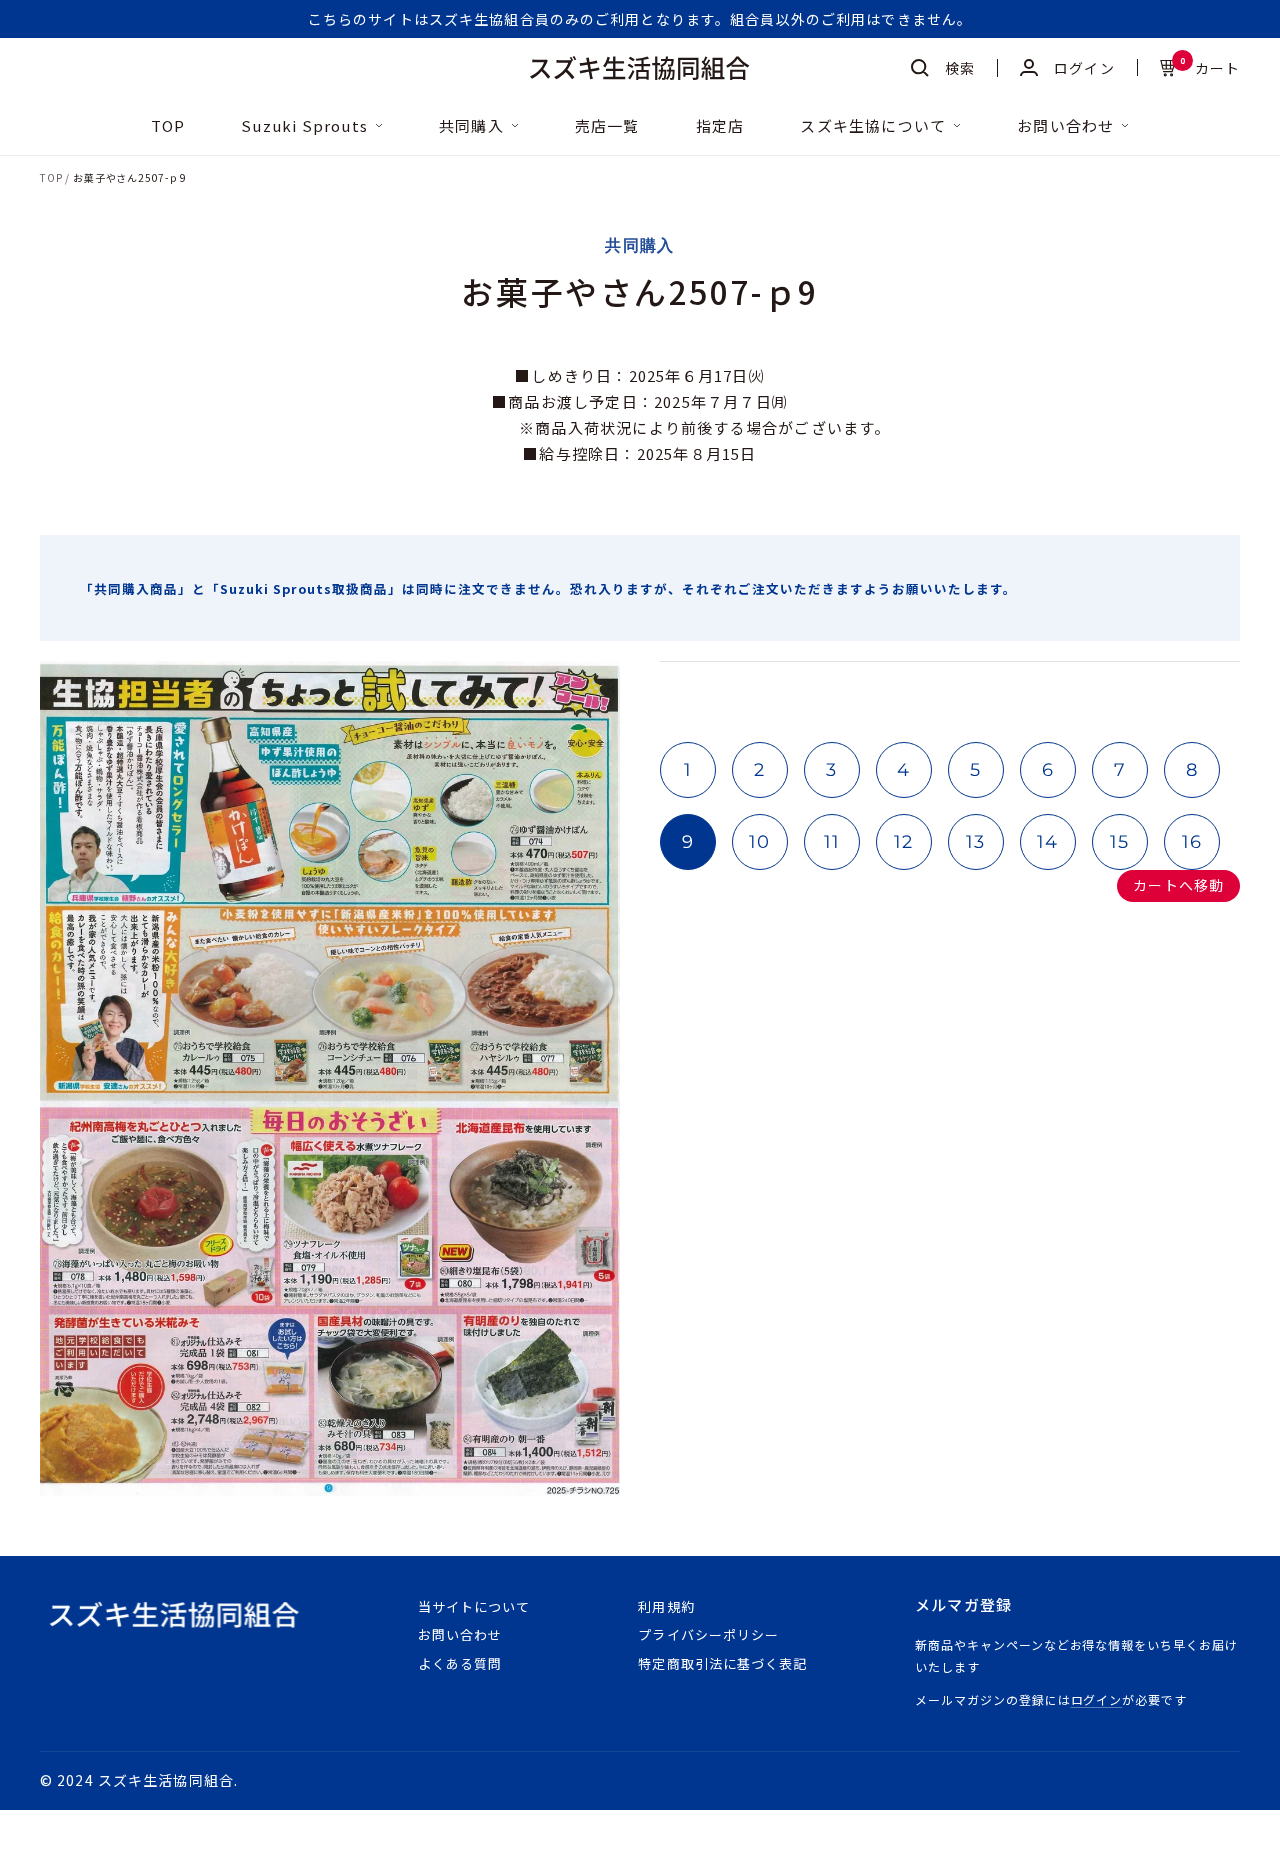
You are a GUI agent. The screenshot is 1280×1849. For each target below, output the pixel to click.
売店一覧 (607, 126)
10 (760, 842)
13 (976, 842)
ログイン (1097, 1699)
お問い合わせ (1065, 126)
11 (832, 842)
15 (1120, 842)
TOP (168, 126)
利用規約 (666, 1606)
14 (1048, 842)
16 (1192, 842)
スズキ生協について (873, 126)
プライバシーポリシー (708, 1634)
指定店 (720, 126)
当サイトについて (474, 1606)
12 (904, 842)
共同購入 (471, 126)
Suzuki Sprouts (304, 126)
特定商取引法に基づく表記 (722, 1663)
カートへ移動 (1178, 885)
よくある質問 (460, 1663)
